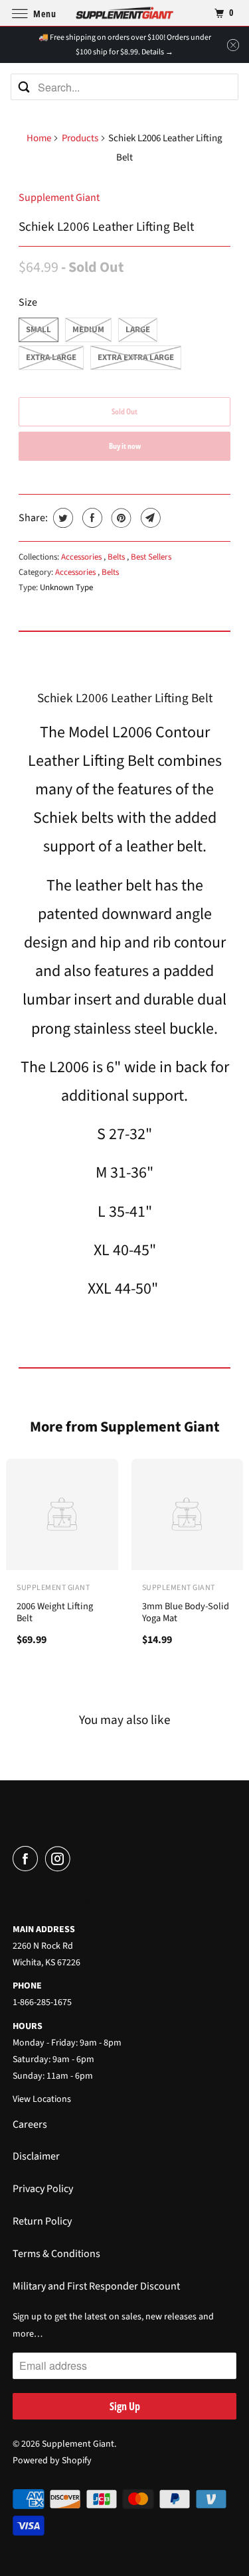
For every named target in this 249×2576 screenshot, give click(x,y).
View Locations (42, 2099)
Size (28, 302)
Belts (117, 557)
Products (80, 138)
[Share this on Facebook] (91, 518)
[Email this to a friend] (149, 518)
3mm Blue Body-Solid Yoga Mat (186, 1613)
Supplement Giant (59, 198)
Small (39, 330)
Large (138, 330)
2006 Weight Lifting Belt (55, 1613)
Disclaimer (36, 2156)
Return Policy (42, 2221)
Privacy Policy (43, 2189)
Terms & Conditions (56, 2254)
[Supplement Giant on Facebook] (28, 1859)
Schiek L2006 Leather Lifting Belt (106, 227)
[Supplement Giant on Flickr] (80, 1859)
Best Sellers (151, 557)
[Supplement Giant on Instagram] (60, 1859)
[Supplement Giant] (125, 13)
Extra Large (51, 357)
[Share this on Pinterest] (120, 518)
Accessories (82, 557)
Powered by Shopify (52, 2461)
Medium (88, 330)
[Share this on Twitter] (61, 518)
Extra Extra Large (136, 357)
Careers (30, 2124)
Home (39, 138)
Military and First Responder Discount (96, 2286)
